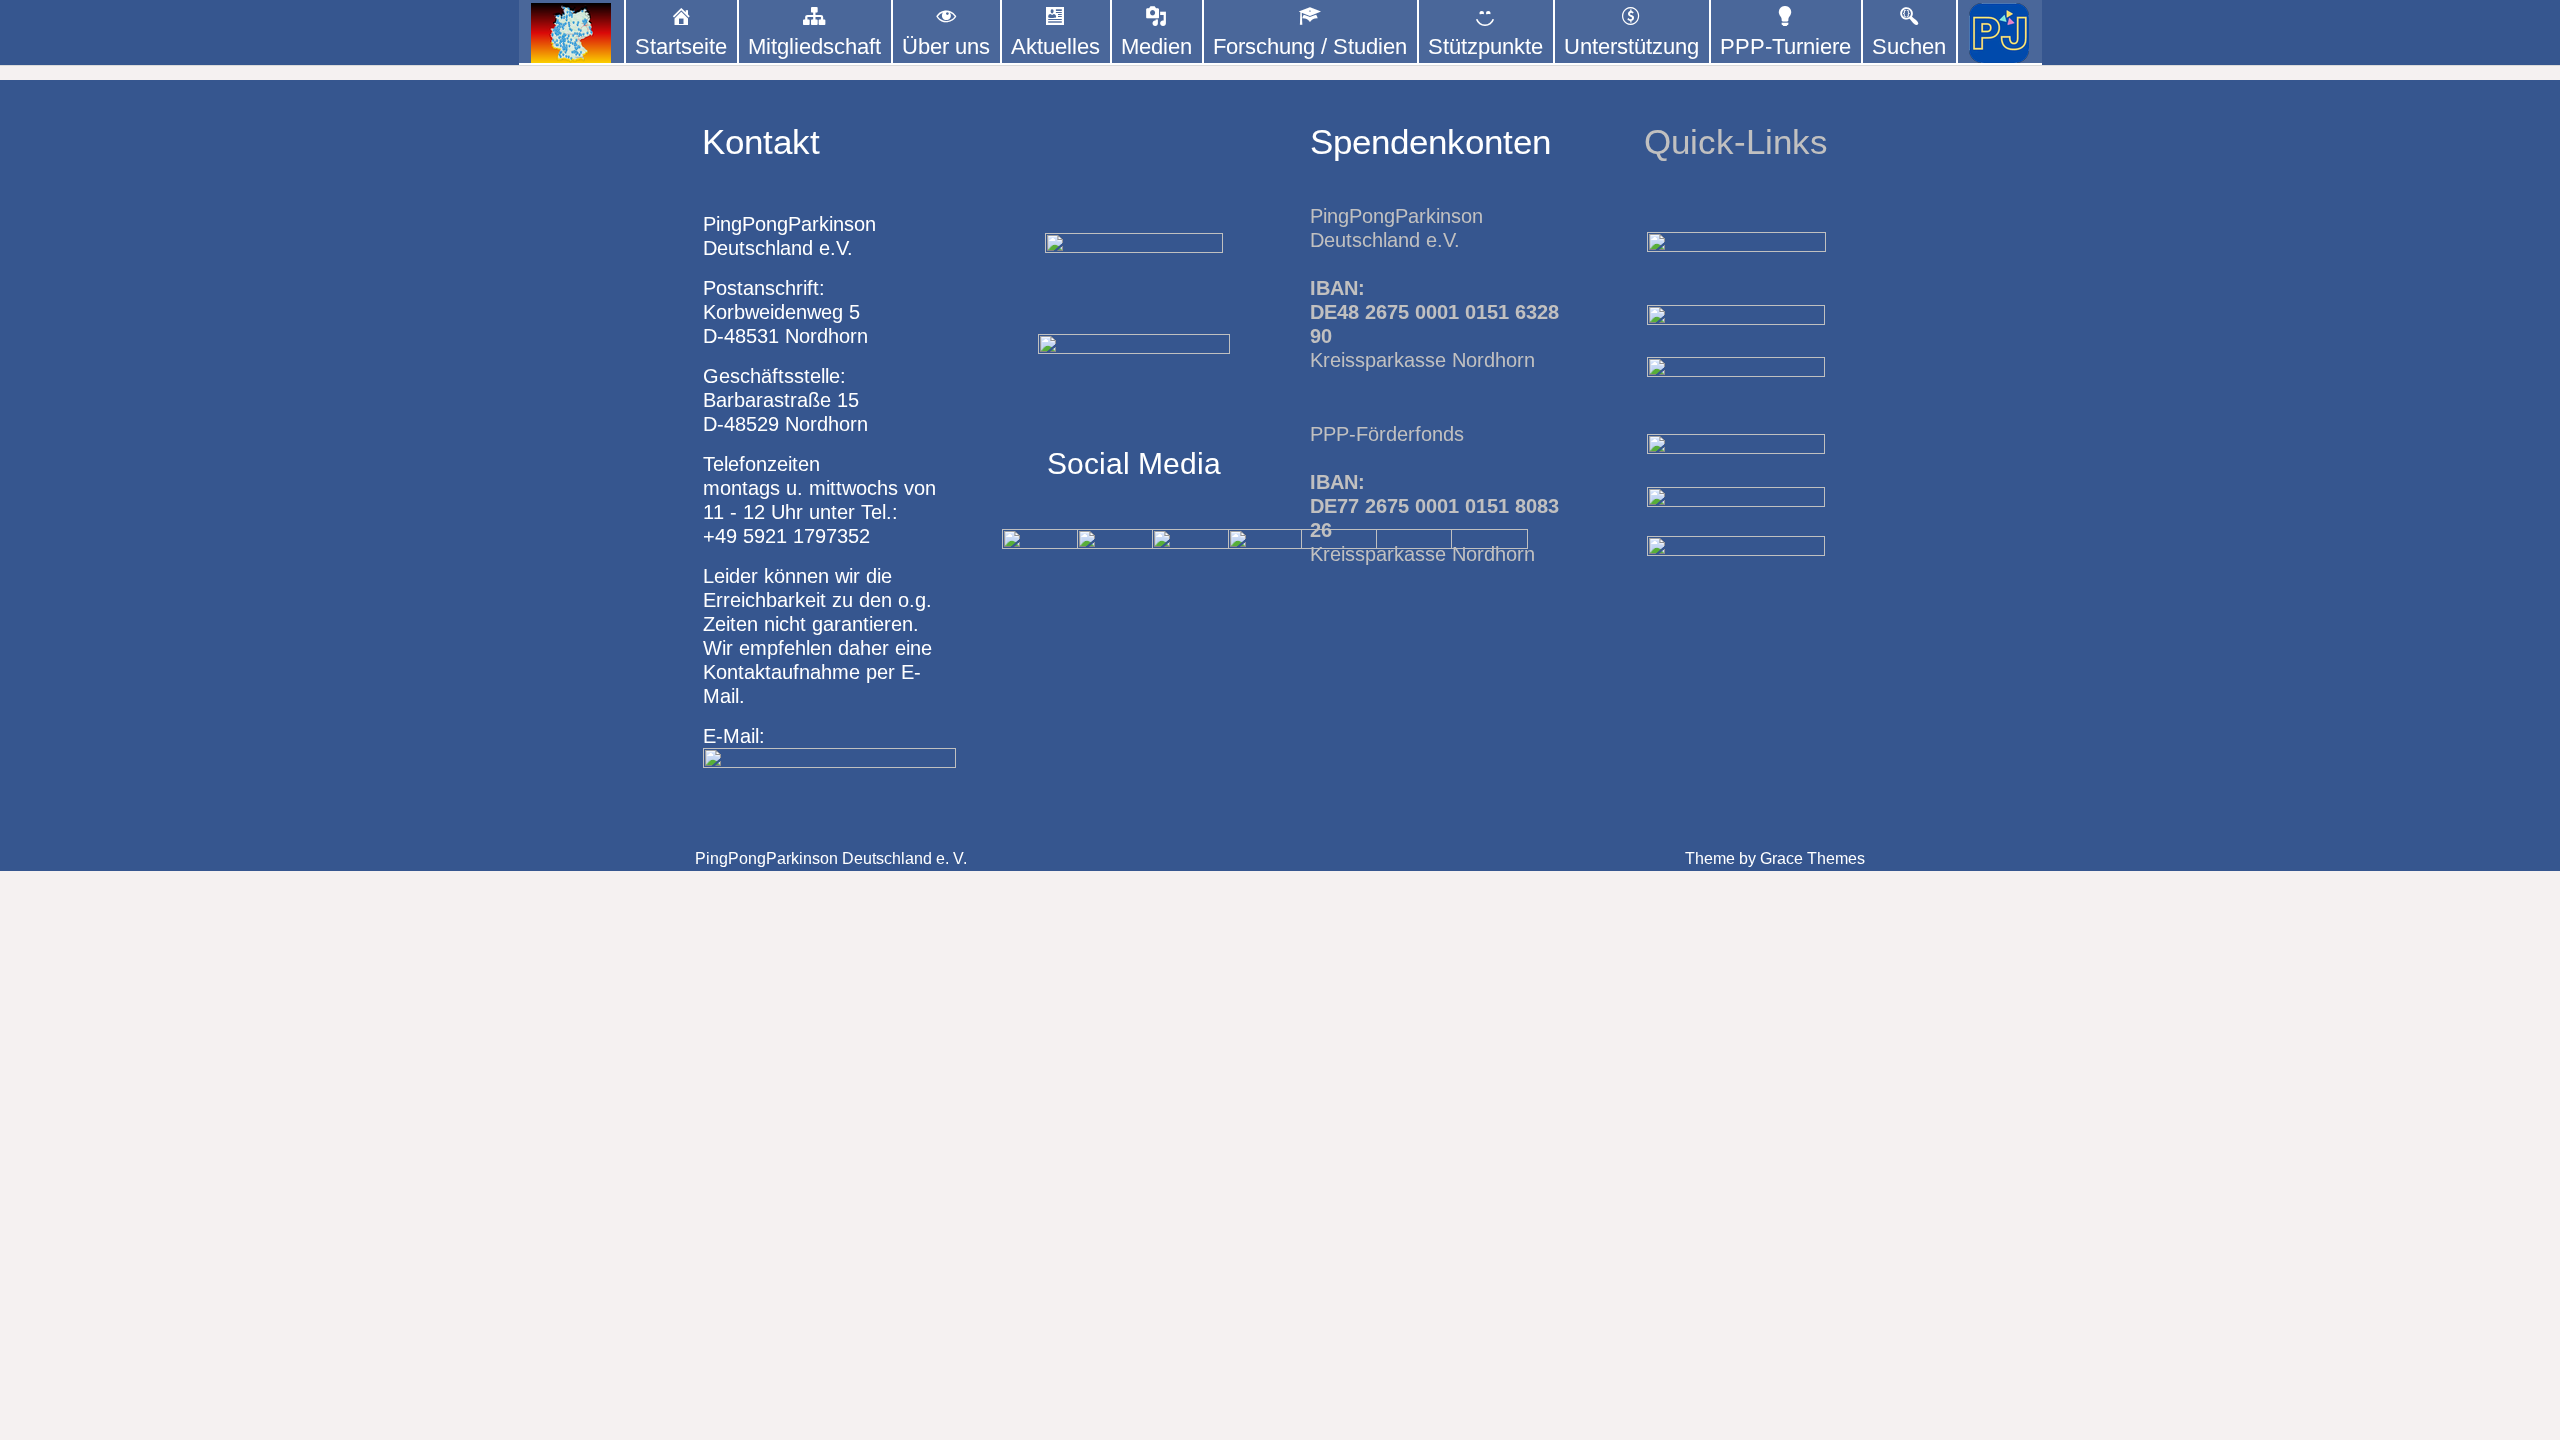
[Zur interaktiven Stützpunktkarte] (571, 32)
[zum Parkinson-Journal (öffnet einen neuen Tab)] (1999, 32)
